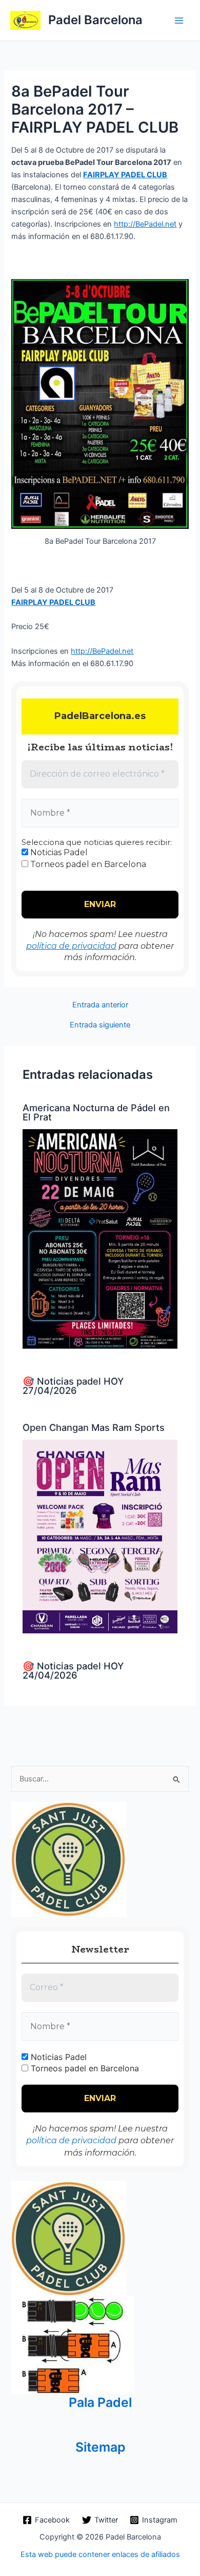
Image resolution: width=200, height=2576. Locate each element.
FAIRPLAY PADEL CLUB (125, 175)
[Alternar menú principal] (179, 21)
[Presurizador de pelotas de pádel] (73, 2345)
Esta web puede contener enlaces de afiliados (100, 2554)
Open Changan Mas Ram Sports (94, 1427)
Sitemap (100, 2447)
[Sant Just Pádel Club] (69, 1859)
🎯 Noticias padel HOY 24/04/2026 (73, 1670)
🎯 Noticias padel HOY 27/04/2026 (73, 1386)
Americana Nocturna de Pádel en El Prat (96, 1112)
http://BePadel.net (145, 224)
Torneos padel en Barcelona (87, 864)
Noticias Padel (58, 852)
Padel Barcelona (95, 20)
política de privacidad (71, 946)
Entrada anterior (100, 1005)
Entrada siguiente (100, 1025)
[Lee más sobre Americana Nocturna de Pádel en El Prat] (100, 1238)
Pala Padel (100, 2402)
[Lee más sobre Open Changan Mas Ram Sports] (100, 1536)
